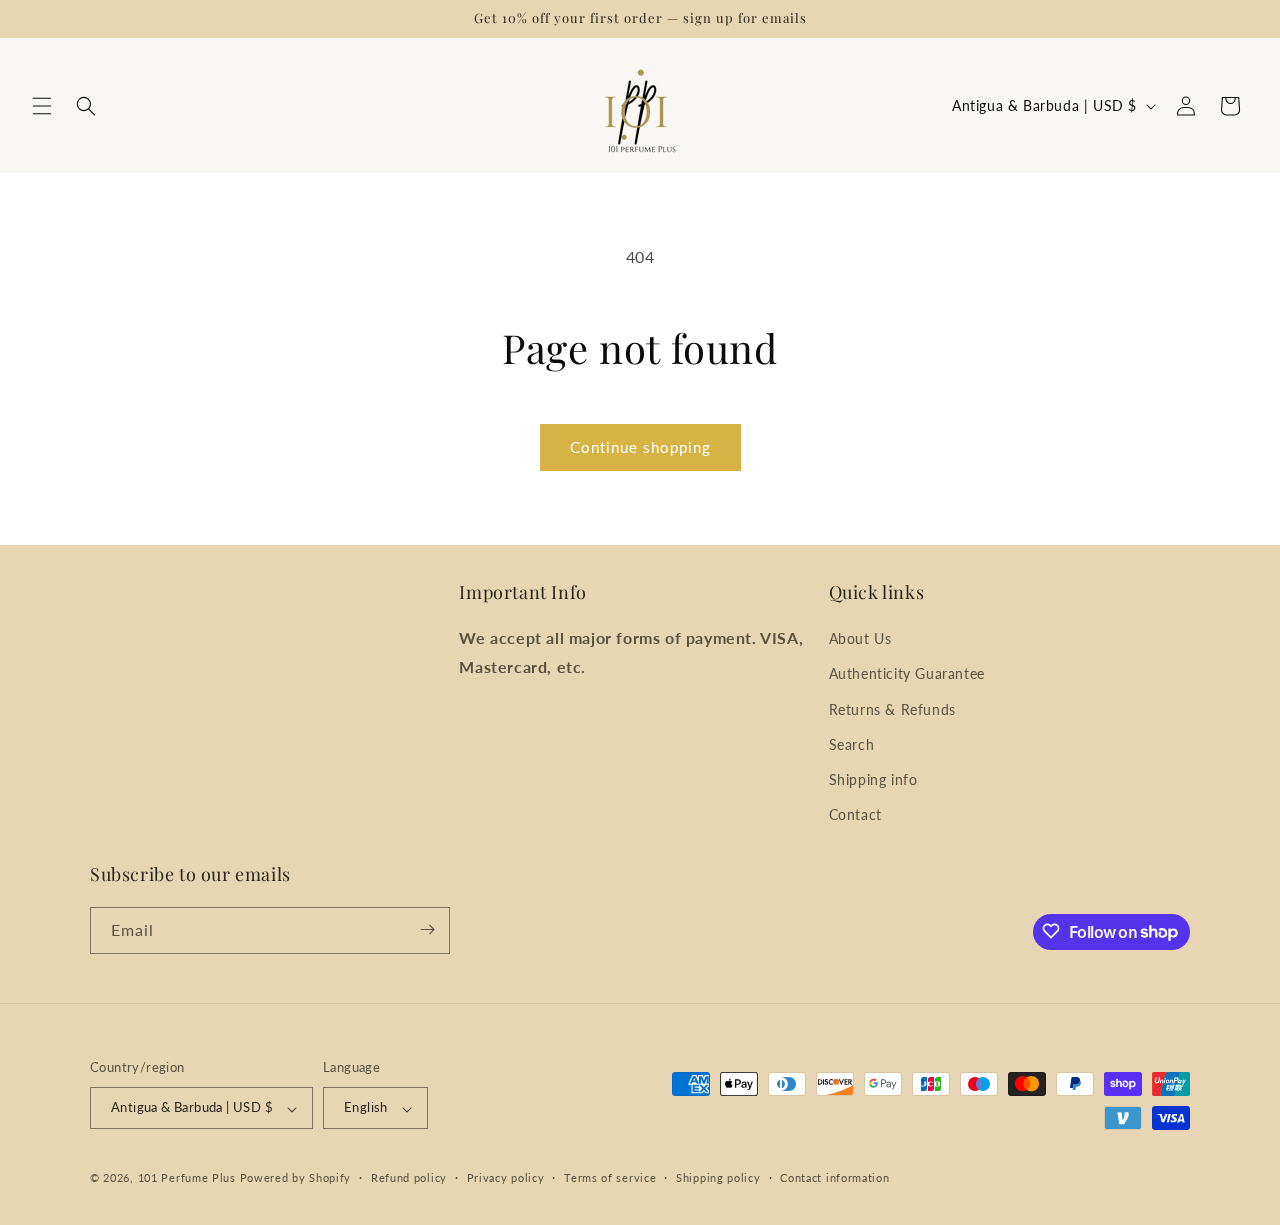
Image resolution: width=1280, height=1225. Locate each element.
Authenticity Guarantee (907, 674)
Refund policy (409, 1177)
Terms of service (610, 1177)
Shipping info (873, 779)
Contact (855, 815)
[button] (42, 106)
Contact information (834, 1177)
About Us (860, 639)
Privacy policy (506, 1177)
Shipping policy (718, 1177)
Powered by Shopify (296, 1178)
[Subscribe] (427, 929)
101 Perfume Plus (187, 1178)
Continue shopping (640, 447)
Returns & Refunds (892, 709)
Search (852, 744)
